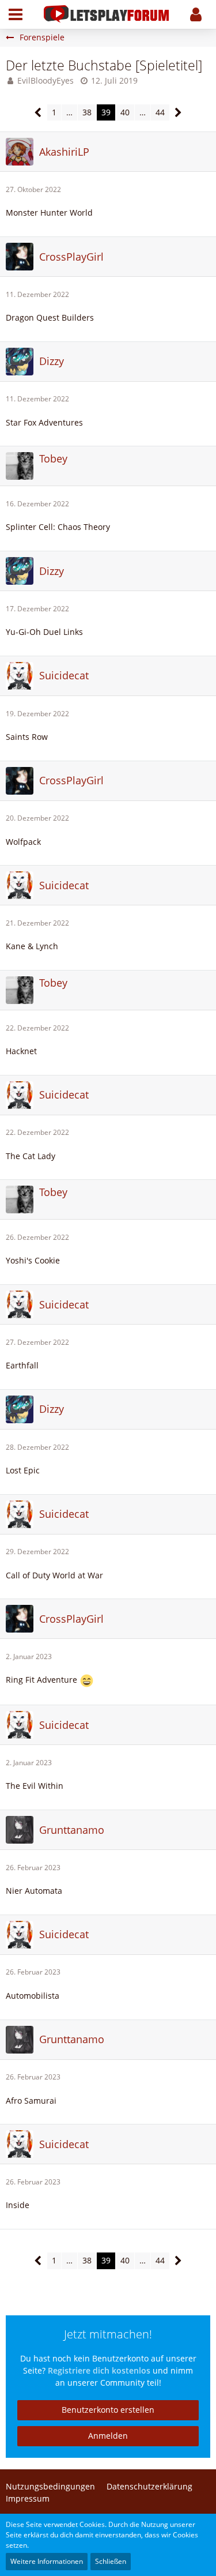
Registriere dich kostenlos (99, 2370)
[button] (16, 14)
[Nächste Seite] (178, 113)
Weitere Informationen (47, 2561)
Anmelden (108, 2436)
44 (160, 112)
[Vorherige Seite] (38, 113)
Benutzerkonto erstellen (108, 2410)
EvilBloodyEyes (46, 80)
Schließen (111, 2561)
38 (87, 112)
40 (125, 112)
